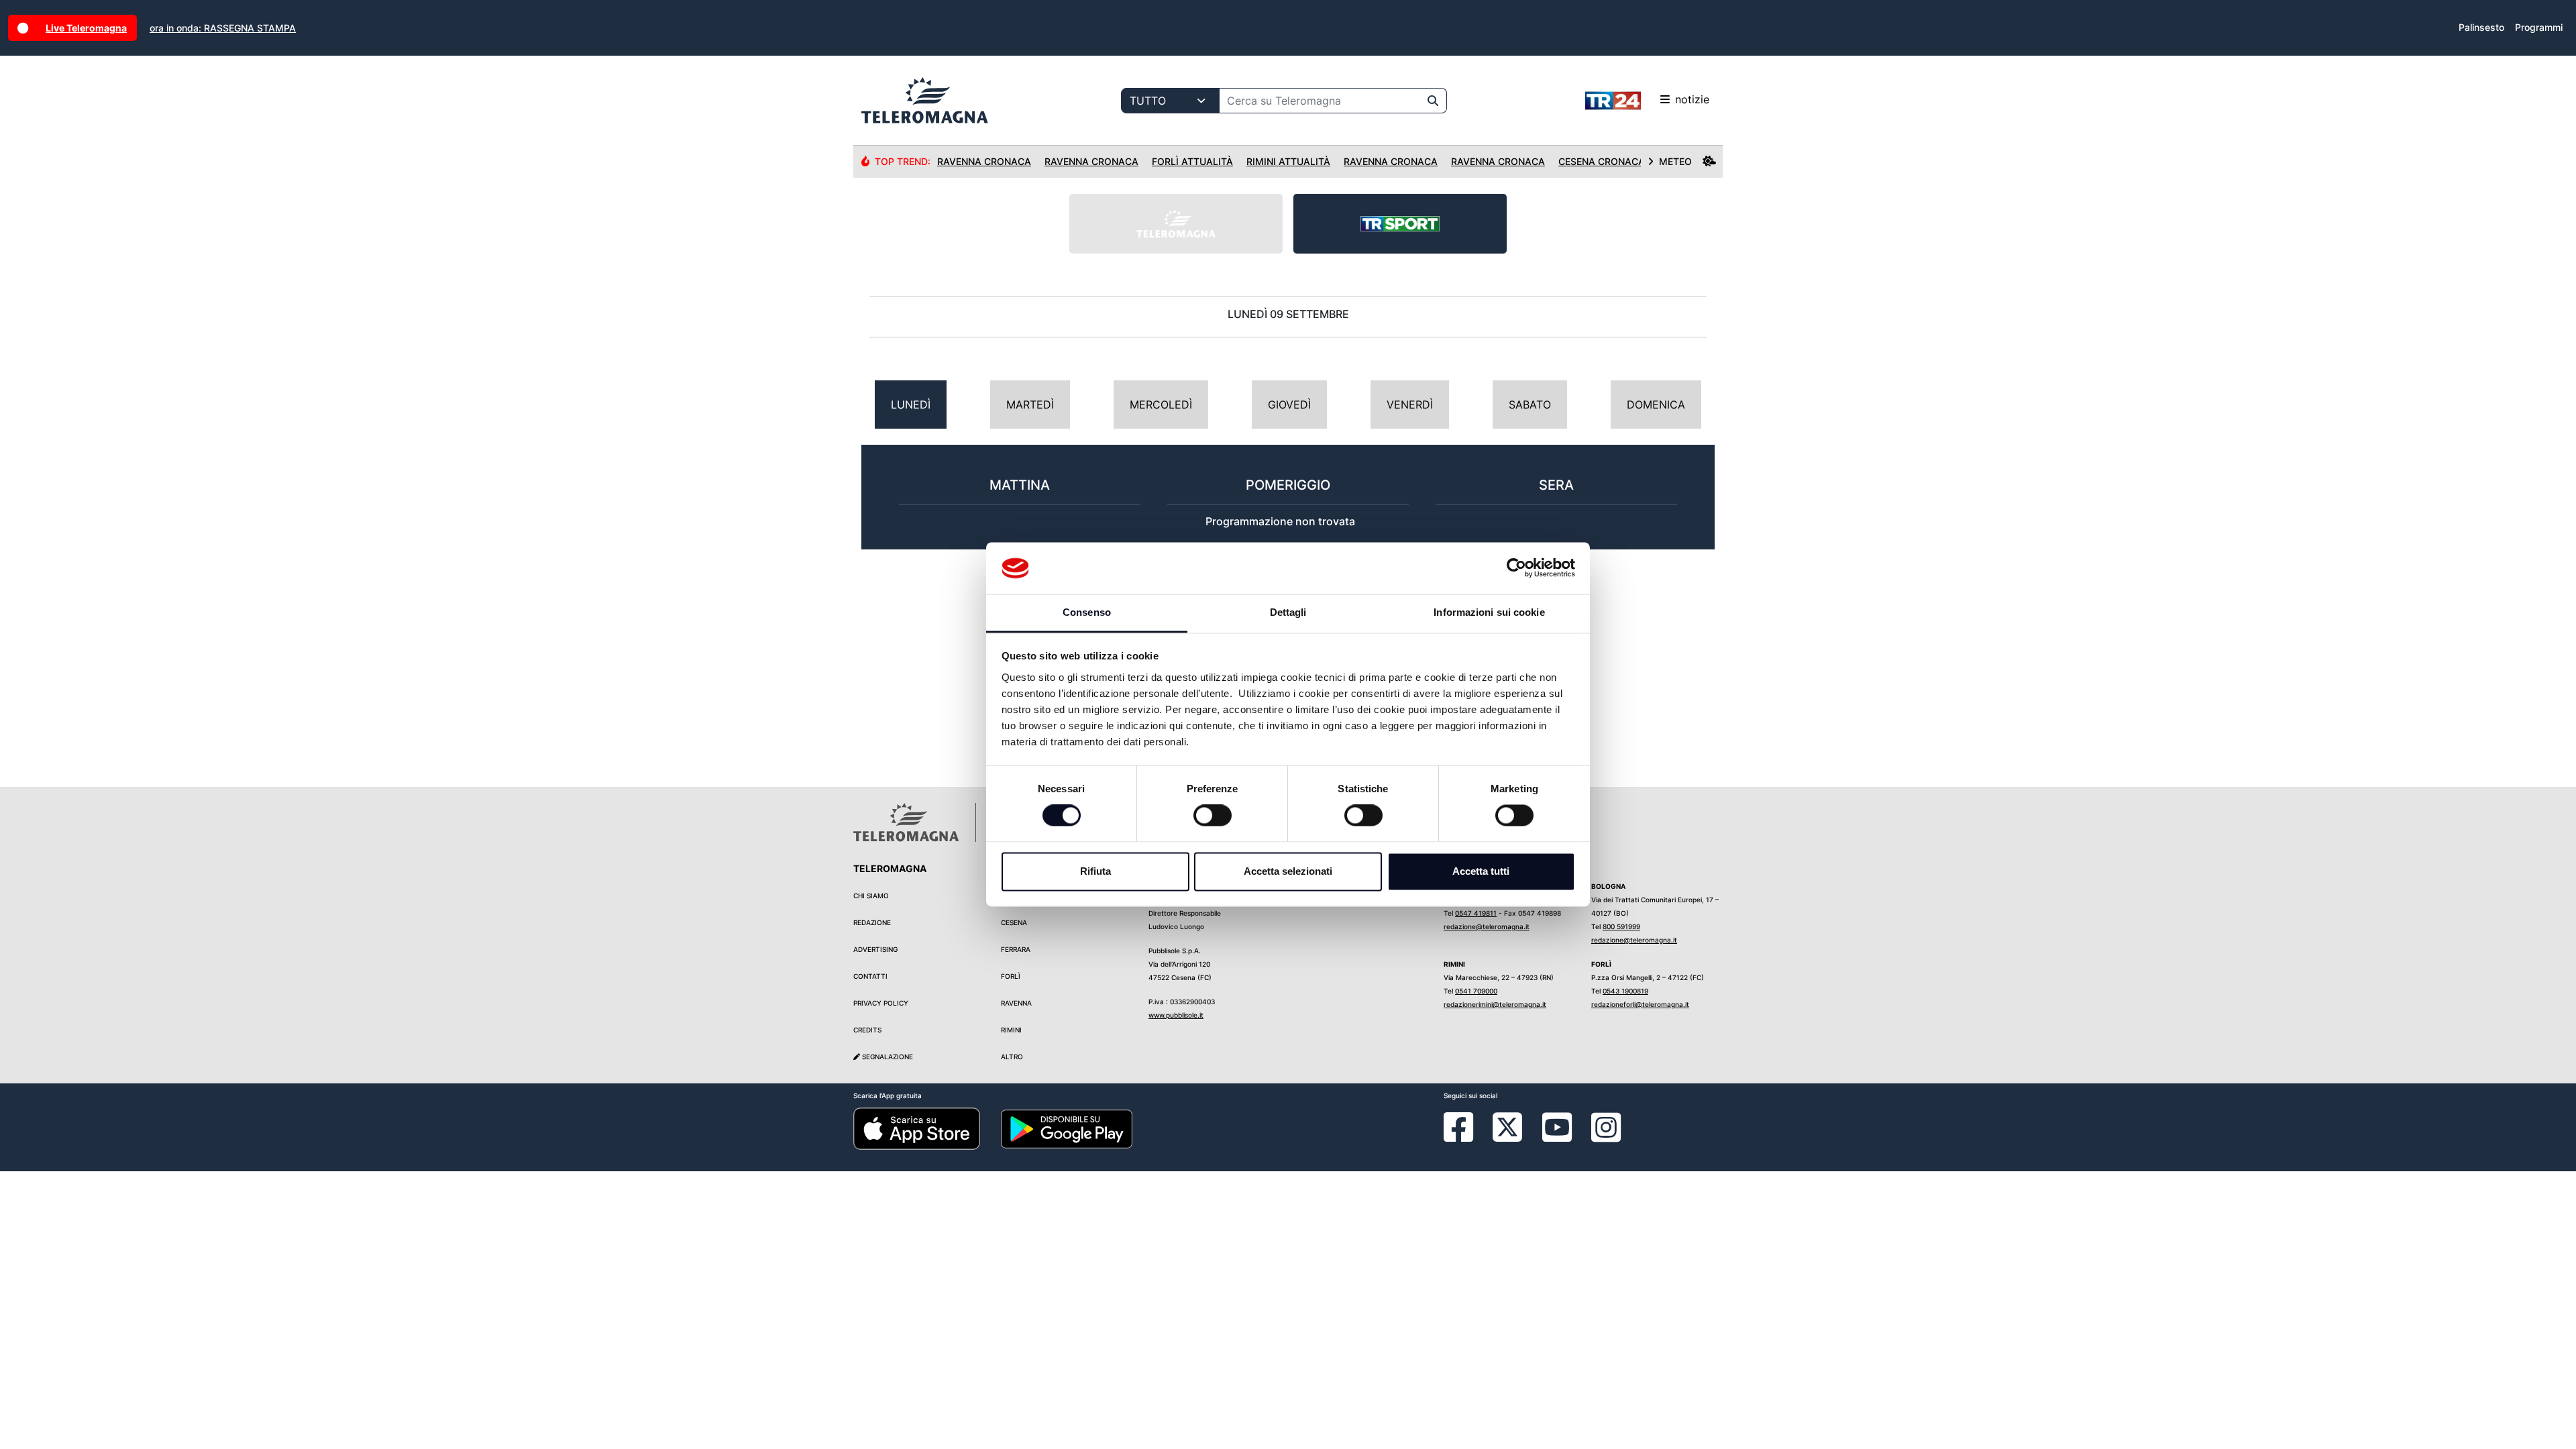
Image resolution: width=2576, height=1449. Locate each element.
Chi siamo (871, 896)
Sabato (1530, 405)
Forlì (1011, 976)
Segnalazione (887, 1057)
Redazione (872, 922)
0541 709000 (1476, 991)
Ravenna (1016, 1003)
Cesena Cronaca (1602, 161)
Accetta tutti (1481, 871)
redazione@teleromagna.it (1487, 926)
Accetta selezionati (1288, 871)
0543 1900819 (1625, 991)
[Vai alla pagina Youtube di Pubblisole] (1557, 1137)
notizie (1692, 99)
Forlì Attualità (1192, 161)
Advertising (875, 949)
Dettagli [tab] (1288, 612)
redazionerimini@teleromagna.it (1495, 1004)
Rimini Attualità (1288, 161)
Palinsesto (2481, 27)
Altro (1012, 1057)
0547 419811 (1476, 913)
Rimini (1011, 1030)
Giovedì (1289, 405)
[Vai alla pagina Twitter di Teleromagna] (1507, 1126)
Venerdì (1410, 405)
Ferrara (1016, 949)
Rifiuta (1095, 871)
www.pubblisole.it (1176, 1015)
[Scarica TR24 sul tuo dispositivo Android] (1067, 1128)
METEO (1675, 161)
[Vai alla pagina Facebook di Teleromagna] (1466, 1137)
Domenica (1656, 405)
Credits (867, 1030)
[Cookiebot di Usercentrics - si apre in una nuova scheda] (1516, 568)
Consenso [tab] (1087, 612)
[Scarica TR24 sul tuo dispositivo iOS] (917, 1128)
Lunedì (911, 405)
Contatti (870, 976)
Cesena (1014, 922)
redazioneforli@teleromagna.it (1640, 1004)
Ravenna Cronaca (984, 161)
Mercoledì (1161, 405)
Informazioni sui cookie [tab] (1489, 612)
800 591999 (1621, 926)
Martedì (1030, 405)
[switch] (1213, 816)
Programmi (2539, 27)
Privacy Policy (881, 1003)
